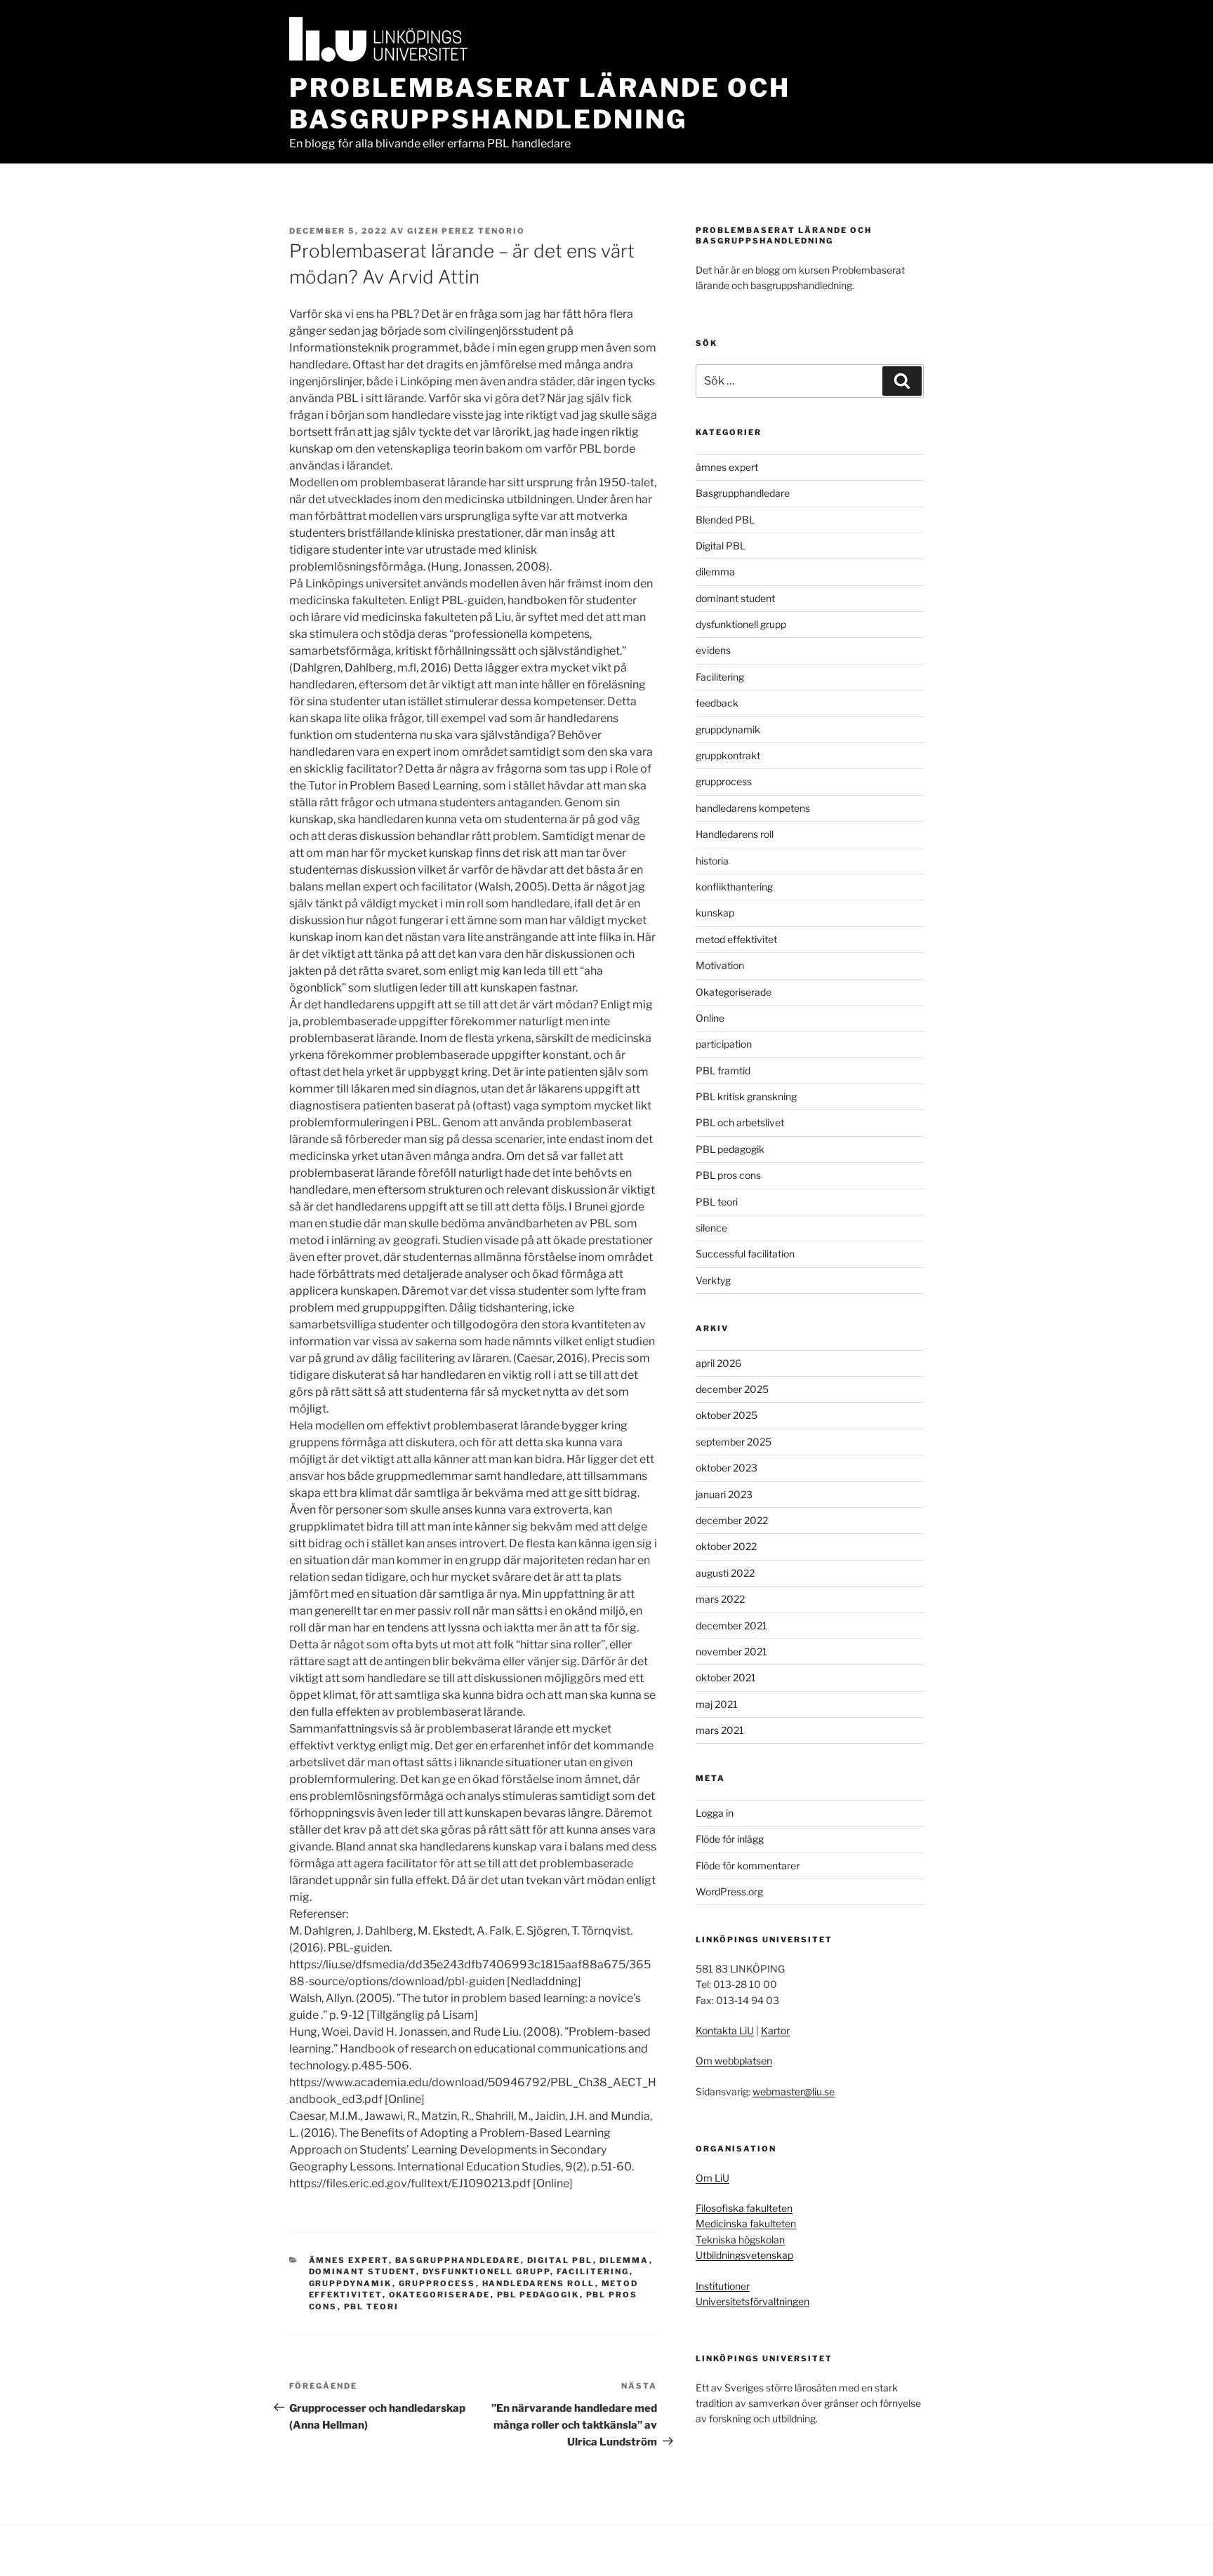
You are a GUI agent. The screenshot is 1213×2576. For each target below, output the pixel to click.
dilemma (624, 2260)
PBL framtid (723, 1070)
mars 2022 (720, 1599)
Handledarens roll (539, 2283)
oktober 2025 (727, 1415)
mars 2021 (720, 1730)
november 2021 (731, 1651)
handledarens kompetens (753, 808)
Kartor (775, 2030)
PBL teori (372, 2307)
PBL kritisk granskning (746, 1096)
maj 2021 (717, 1704)
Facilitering (593, 2271)
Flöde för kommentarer (748, 1866)
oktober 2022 (726, 1546)
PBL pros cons (728, 1175)
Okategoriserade (440, 2295)
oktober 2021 (726, 1677)
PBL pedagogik (538, 2295)
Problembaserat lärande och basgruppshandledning (540, 104)
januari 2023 (724, 1494)
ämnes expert (349, 2260)
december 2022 (732, 1520)
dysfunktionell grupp (486, 2271)
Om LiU (712, 2178)
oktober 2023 (727, 1468)
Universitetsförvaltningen (753, 2301)
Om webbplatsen (734, 2061)
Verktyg (713, 1280)
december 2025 (732, 1389)
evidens (713, 650)
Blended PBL (725, 520)
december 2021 (731, 1626)
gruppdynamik (351, 2283)
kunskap (715, 913)
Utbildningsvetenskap (744, 2255)
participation (724, 1044)
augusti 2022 (725, 1573)
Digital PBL (560, 2260)
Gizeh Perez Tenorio (466, 231)
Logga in (715, 1813)
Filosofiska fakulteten (744, 2208)
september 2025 (734, 1442)
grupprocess (437, 2283)
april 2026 (718, 1363)
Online (710, 1018)
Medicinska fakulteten (746, 2223)
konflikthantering (734, 887)
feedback (717, 703)
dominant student (363, 2271)
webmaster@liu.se (794, 2091)
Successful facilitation (745, 1254)
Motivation (720, 965)
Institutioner (723, 2286)
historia (712, 861)
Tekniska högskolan (740, 2240)
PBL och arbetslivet (740, 1122)
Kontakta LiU (725, 2030)
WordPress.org (729, 1891)
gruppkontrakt (728, 755)
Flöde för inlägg (730, 1839)
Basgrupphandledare (458, 2260)
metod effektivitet (736, 939)
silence (711, 1228)
